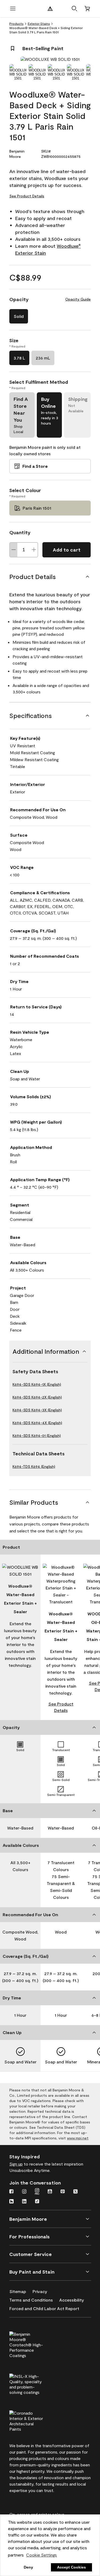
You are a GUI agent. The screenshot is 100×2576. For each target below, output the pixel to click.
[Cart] (87, 9)
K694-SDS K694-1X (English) (37, 1384)
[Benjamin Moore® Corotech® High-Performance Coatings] (35, 2344)
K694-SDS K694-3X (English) (37, 1410)
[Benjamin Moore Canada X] (75, 2192)
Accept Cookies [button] (71, 2567)
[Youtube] (50, 2192)
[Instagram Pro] (37, 2192)
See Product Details (27, 196)
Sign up (16, 2164)
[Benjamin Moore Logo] (50, 9)
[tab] (18, 72)
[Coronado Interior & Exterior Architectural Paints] (35, 2420)
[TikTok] (37, 2202)
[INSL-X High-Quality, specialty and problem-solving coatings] (35, 2383)
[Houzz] (11, 2202)
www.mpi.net (78, 2138)
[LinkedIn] (24, 2202)
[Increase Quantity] (34, 550)
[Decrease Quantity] (14, 550)
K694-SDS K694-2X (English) (37, 1397)
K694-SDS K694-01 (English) (37, 1435)
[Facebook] (11, 2192)
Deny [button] (28, 2567)
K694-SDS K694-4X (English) (37, 1423)
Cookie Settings (41, 2555)
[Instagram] (24, 2192)
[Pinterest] (63, 2192)
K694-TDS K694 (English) (34, 1466)
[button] (74, 9)
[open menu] (13, 9)
